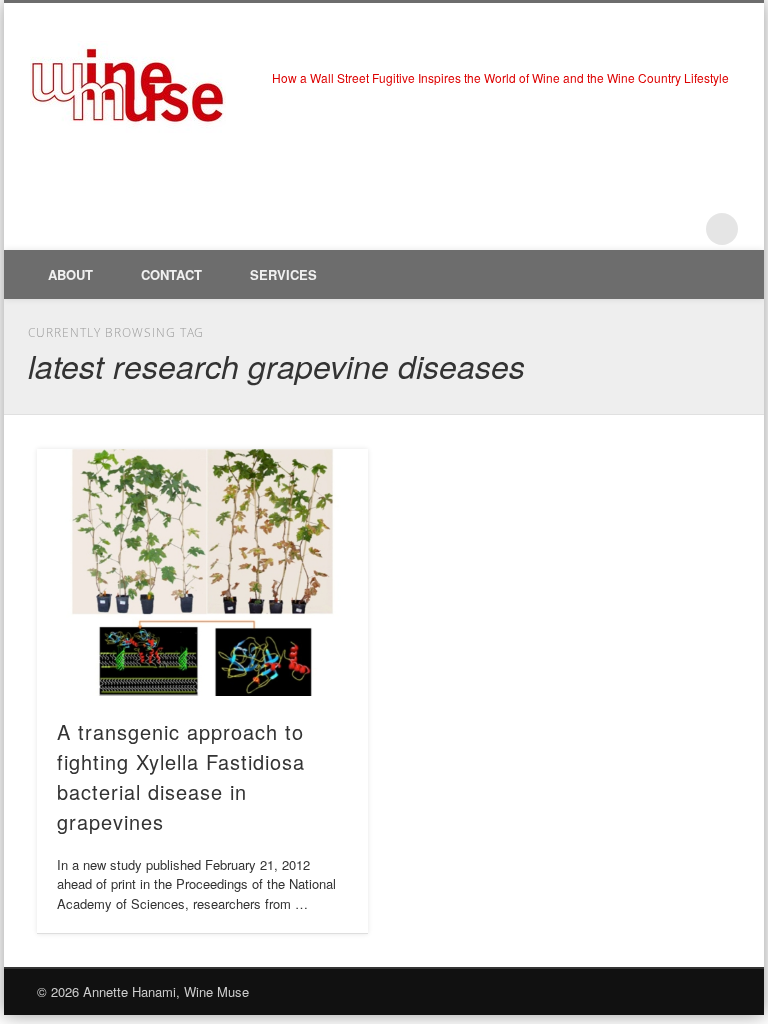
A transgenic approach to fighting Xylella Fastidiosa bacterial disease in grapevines (181, 776)
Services (283, 274)
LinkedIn (681, 229)
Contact (171, 274)
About (70, 274)
